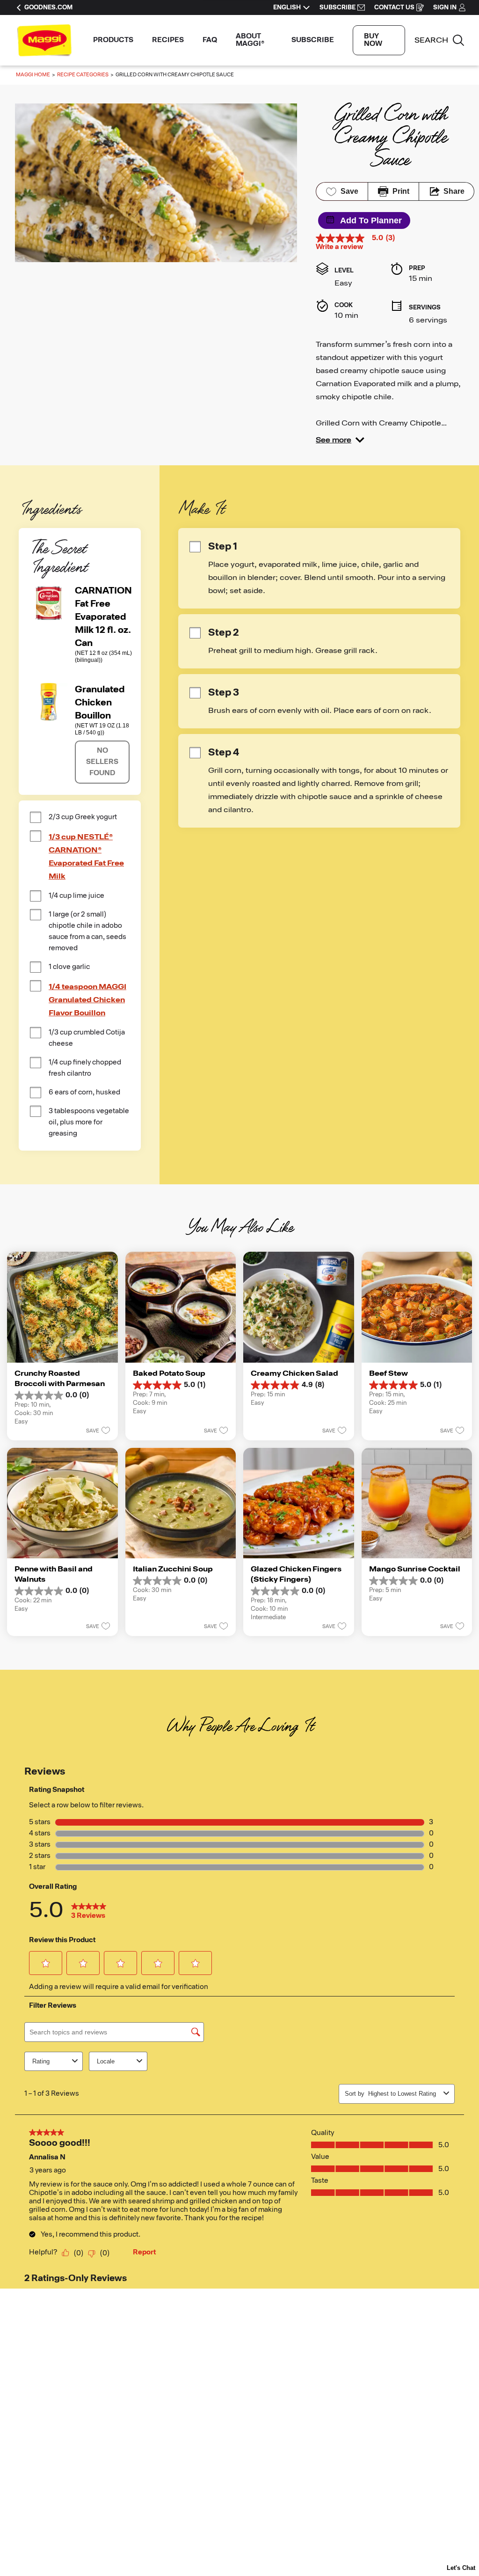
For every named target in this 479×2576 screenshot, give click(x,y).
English (287, 7)
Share (454, 191)
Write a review (339, 247)
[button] (340, 440)
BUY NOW (373, 40)
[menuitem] (113, 40)
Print (401, 191)
